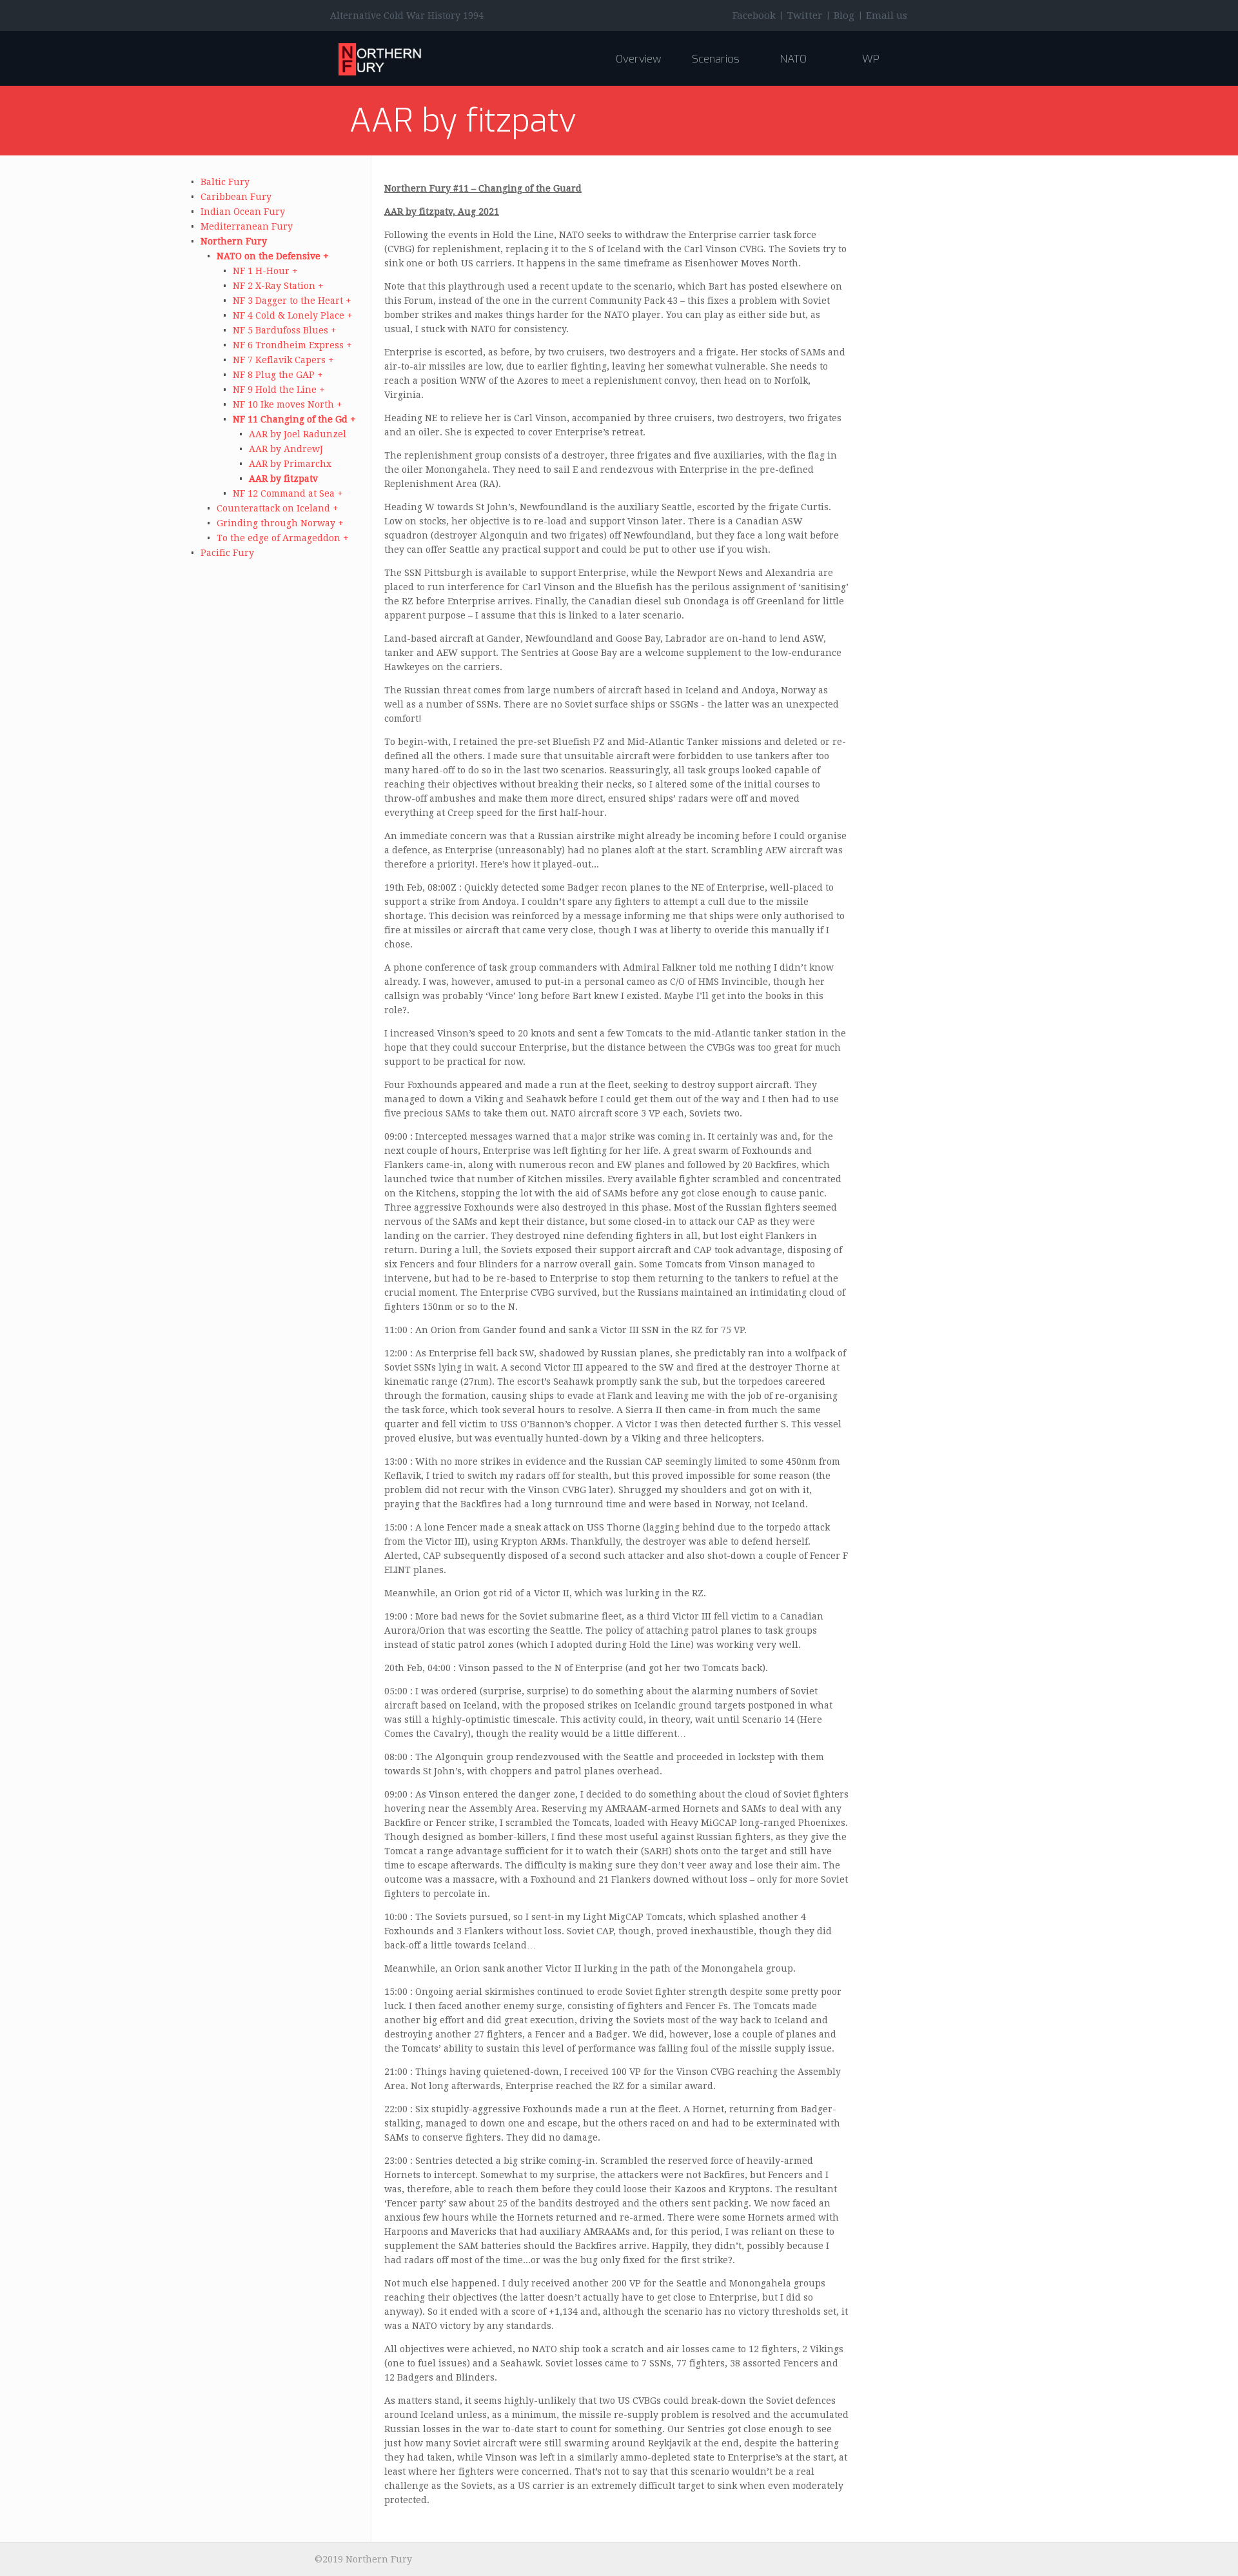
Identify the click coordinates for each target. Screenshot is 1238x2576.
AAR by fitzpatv (283, 479)
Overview (638, 59)
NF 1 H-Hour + (265, 271)
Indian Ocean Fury (243, 212)
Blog (844, 15)
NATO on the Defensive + (273, 256)
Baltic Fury (225, 182)
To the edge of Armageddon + (283, 538)
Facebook (754, 15)
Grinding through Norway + (280, 523)
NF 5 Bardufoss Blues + (285, 330)
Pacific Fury (227, 553)
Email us (887, 15)
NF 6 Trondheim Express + (292, 345)
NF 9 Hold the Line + (279, 390)
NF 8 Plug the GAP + (278, 375)
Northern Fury (234, 241)
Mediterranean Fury (247, 226)
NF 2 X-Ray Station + (278, 286)
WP (871, 59)
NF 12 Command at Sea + (288, 493)
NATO (793, 59)
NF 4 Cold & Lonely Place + (293, 315)
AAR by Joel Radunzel (298, 434)
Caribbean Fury (236, 197)
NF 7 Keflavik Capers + (283, 360)
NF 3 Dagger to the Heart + (292, 301)
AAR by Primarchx (290, 464)
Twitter (805, 15)
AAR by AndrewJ (286, 449)
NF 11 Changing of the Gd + (294, 419)
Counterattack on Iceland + (278, 508)
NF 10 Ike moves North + (288, 404)
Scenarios (716, 59)
